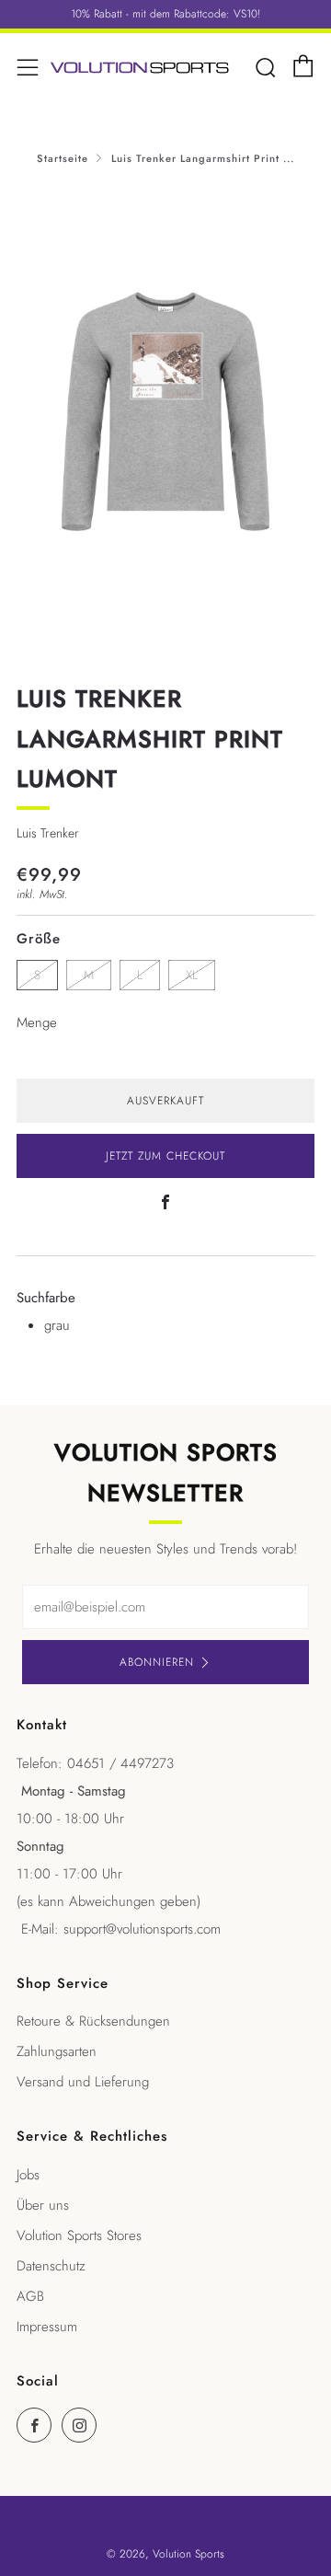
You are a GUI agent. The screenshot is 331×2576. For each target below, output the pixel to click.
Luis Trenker (48, 833)
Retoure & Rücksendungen (93, 2021)
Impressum (47, 2327)
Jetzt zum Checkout (165, 1156)
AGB (30, 2296)
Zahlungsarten (57, 2051)
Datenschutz (51, 2266)
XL (192, 975)
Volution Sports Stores (79, 2235)
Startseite (63, 158)
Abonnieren (157, 1662)
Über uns (43, 2205)
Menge (37, 1022)
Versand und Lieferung (83, 2082)
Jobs (28, 2175)
